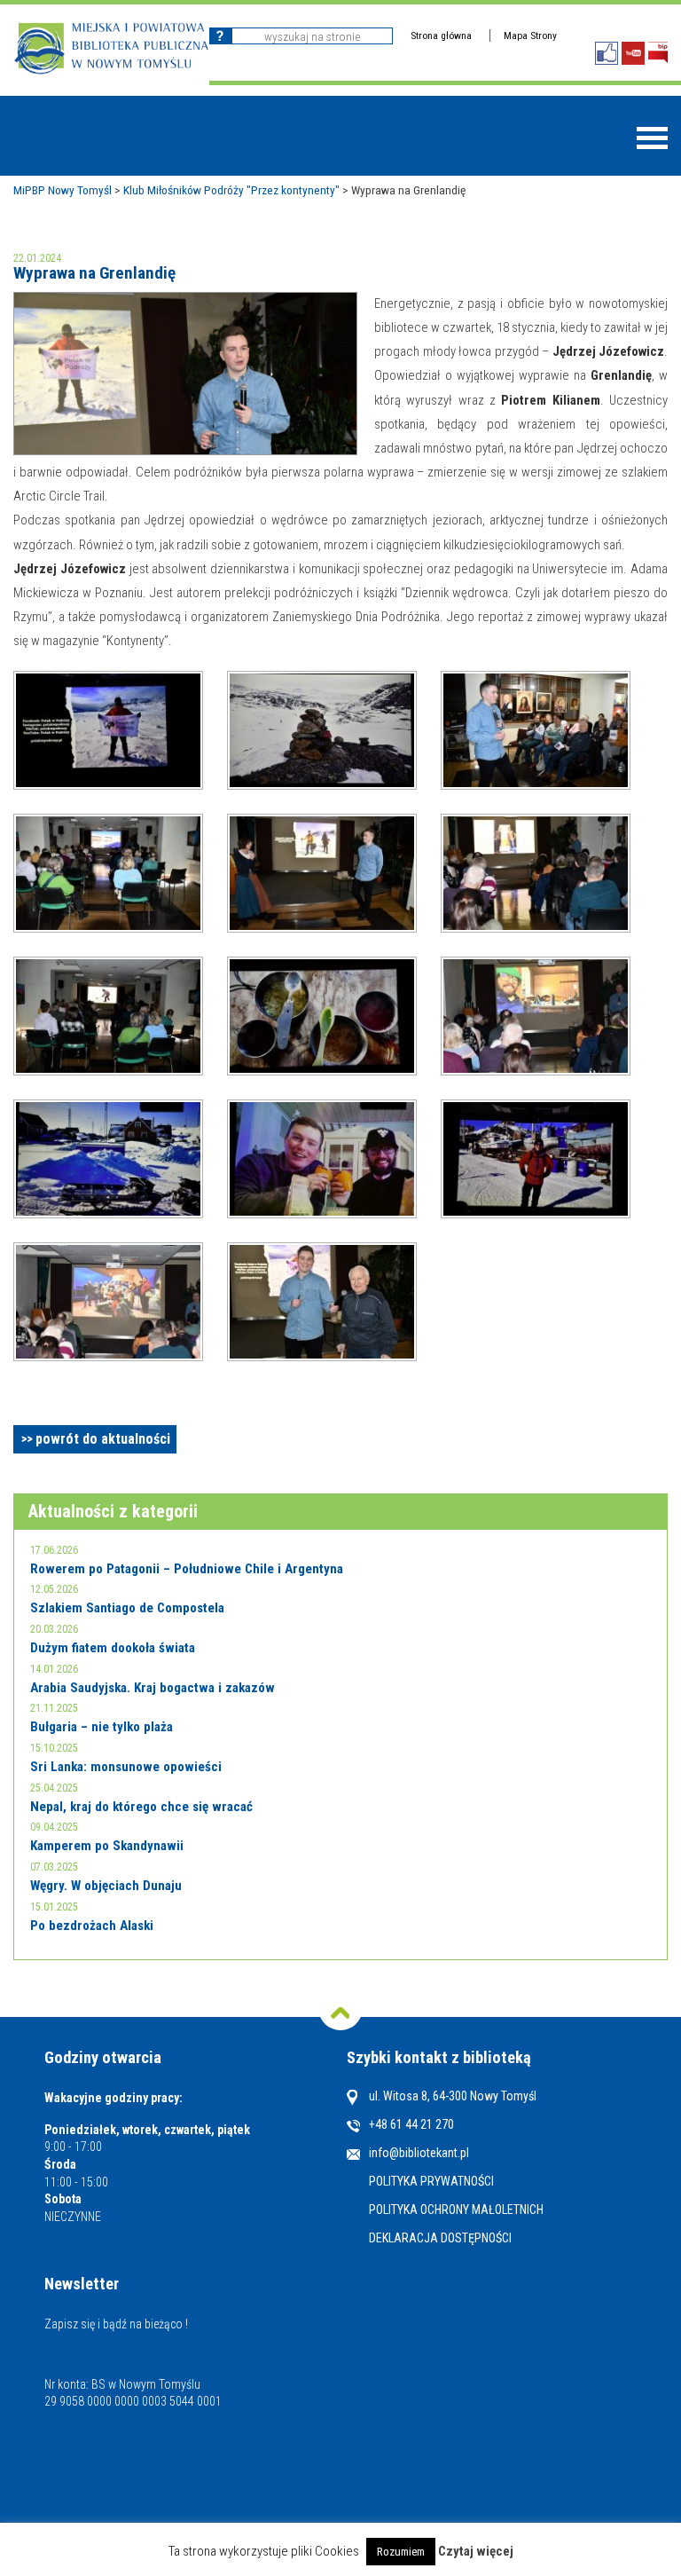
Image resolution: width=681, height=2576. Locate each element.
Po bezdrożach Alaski (92, 1926)
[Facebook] (607, 53)
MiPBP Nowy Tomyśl (63, 190)
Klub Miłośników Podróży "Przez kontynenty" (231, 190)
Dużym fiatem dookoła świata (113, 1648)
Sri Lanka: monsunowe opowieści (126, 1767)
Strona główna (441, 35)
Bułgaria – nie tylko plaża (102, 1727)
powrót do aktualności (103, 1439)
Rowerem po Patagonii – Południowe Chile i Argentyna (187, 1569)
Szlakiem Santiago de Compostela (127, 1608)
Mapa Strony (530, 35)
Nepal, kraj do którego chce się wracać (141, 1807)
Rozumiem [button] (401, 2552)
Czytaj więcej (476, 2552)
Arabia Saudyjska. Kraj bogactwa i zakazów (153, 1688)
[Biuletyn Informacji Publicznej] (658, 53)
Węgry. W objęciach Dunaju (106, 1886)
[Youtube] (633, 53)
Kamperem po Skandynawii (107, 1846)
